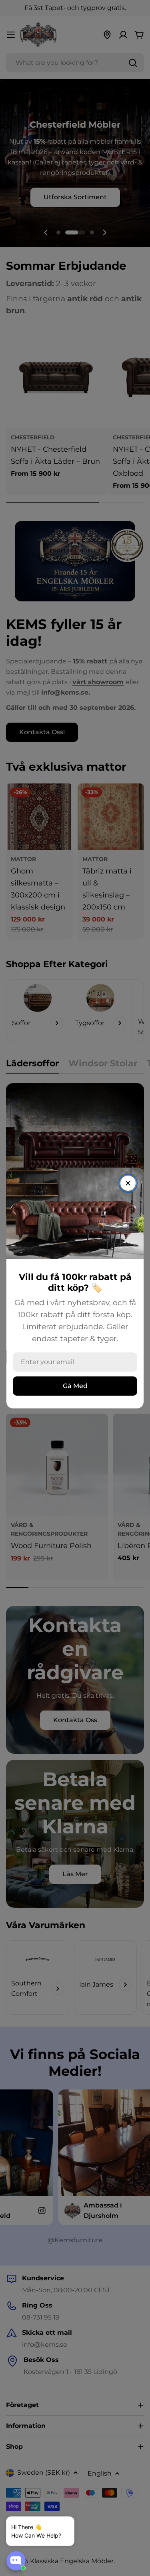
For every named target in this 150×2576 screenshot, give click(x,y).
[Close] (128, 1183)
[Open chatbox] (16, 2561)
